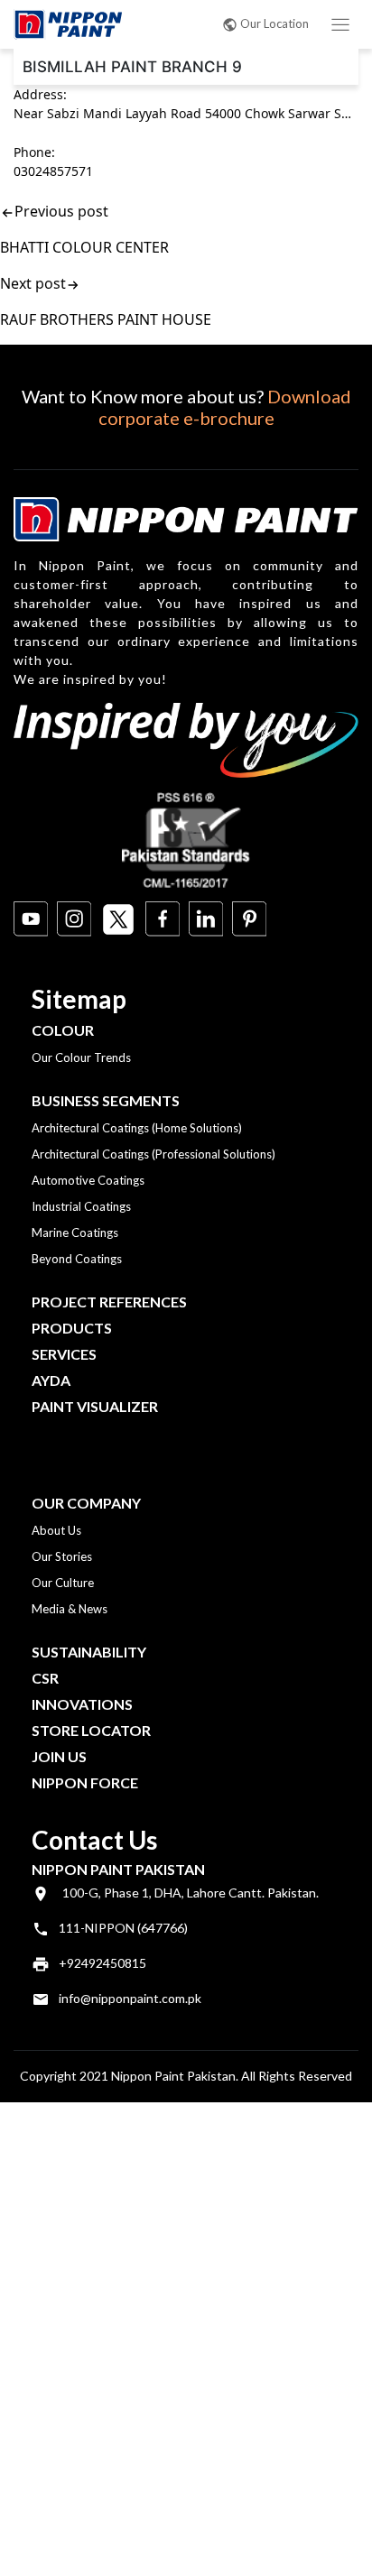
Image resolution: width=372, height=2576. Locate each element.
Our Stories (62, 1556)
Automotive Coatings (88, 1180)
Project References (109, 1302)
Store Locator (91, 1730)
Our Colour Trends (81, 1057)
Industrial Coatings (81, 1206)
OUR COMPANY (86, 1503)
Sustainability (89, 1652)
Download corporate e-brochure (225, 407)
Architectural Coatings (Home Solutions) (137, 1128)
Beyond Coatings (77, 1259)
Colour (63, 1030)
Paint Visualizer (95, 1406)
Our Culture (63, 1583)
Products (72, 1328)
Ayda (51, 1380)
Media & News (70, 1609)
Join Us (59, 1756)
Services (64, 1354)
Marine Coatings (75, 1233)
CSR (45, 1678)
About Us (56, 1530)
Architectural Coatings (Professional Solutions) (153, 1154)
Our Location (274, 23)
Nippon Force (85, 1782)
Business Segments (106, 1100)
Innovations (82, 1704)
